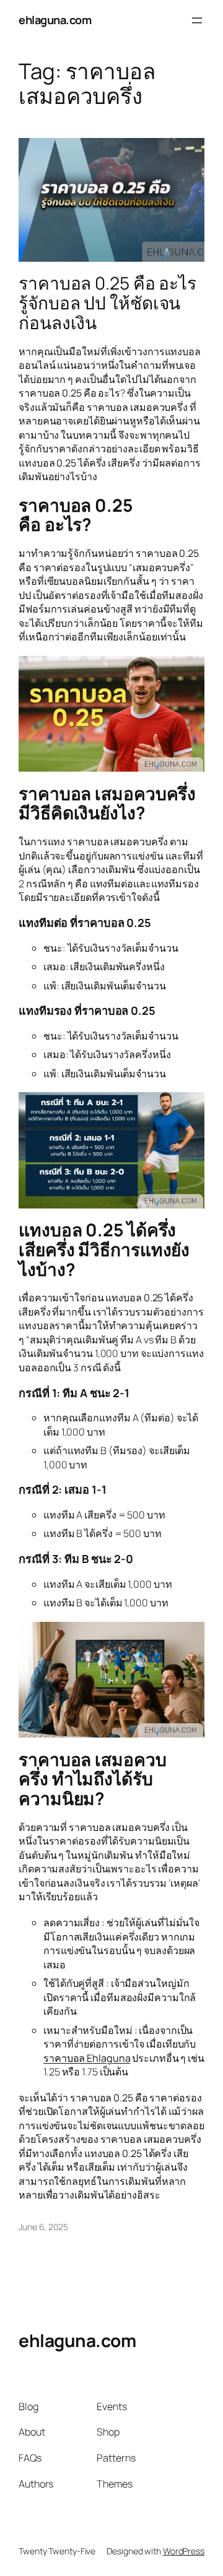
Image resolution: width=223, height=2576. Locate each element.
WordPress (184, 2551)
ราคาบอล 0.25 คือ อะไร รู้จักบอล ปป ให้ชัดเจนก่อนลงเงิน (107, 303)
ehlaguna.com (55, 20)
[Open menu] (197, 20)
